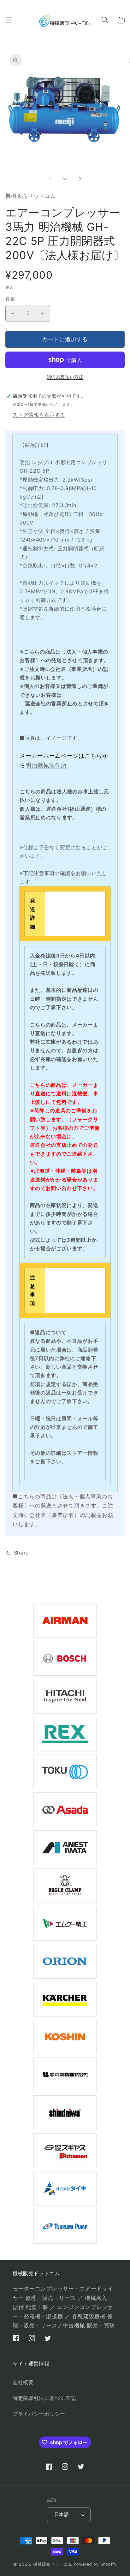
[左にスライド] (50, 179)
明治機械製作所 (46, 765)
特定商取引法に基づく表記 (44, 2398)
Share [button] (21, 1553)
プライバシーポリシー (39, 2414)
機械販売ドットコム (53, 2564)
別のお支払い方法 (65, 377)
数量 (10, 299)
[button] (9, 20)
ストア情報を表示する (39, 415)
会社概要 (23, 2382)
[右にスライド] (80, 179)
